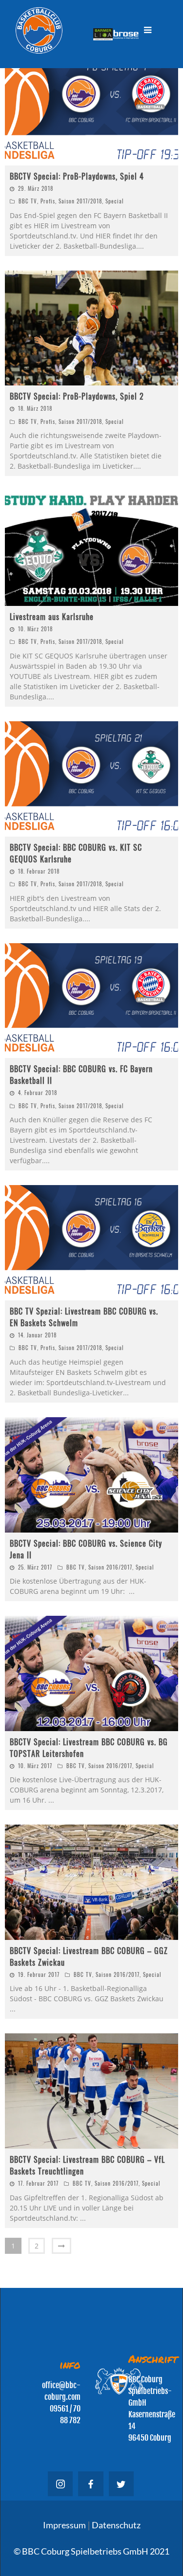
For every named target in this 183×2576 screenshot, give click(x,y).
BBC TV (28, 201)
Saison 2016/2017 (110, 1567)
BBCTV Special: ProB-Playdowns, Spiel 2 (77, 396)
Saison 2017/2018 (80, 201)
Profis (48, 201)
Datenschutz (115, 2525)
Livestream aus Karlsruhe (52, 617)
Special (115, 201)
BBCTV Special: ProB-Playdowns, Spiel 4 (77, 176)
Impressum (65, 2525)
